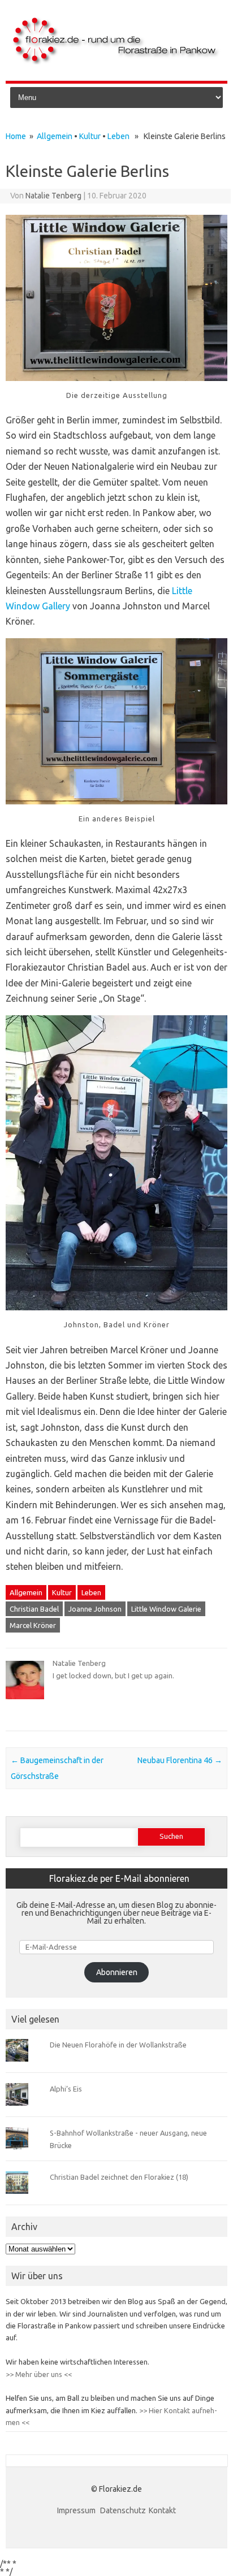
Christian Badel (34, 1609)
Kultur (90, 136)
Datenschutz (123, 2510)
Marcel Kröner (33, 1625)
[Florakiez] (116, 62)
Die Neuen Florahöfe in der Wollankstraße (118, 2045)
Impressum (77, 2510)
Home (16, 136)
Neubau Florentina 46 (180, 1760)
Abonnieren (117, 1972)
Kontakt (162, 2510)
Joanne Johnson (95, 1609)
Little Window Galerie (166, 1609)
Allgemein (55, 136)
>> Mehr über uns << (39, 2374)
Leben (118, 136)
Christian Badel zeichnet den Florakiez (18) (119, 2177)
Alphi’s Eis (66, 2089)
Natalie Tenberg (53, 196)
